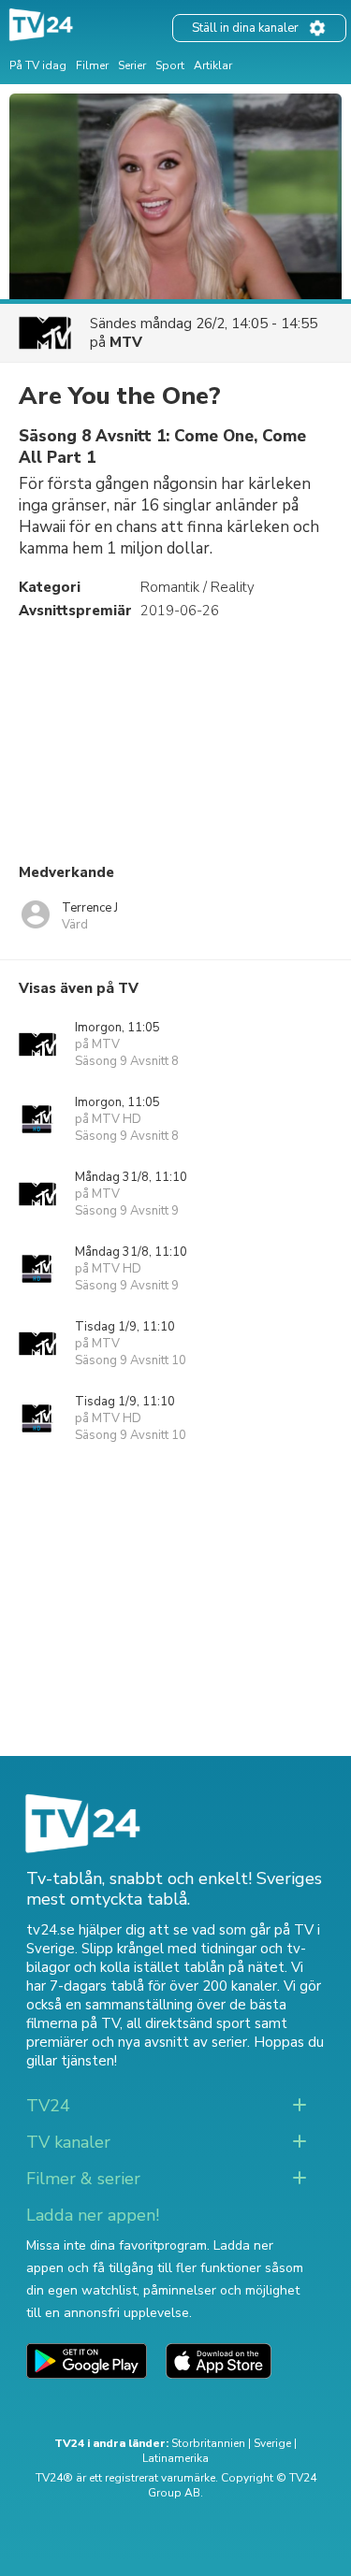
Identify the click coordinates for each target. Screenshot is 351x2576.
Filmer (92, 65)
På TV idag (38, 65)
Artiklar (213, 65)
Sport (170, 65)
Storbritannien (208, 2443)
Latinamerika (175, 2458)
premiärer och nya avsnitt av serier (137, 2042)
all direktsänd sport (189, 2023)
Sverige (272, 2443)
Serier (132, 65)
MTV (126, 342)
